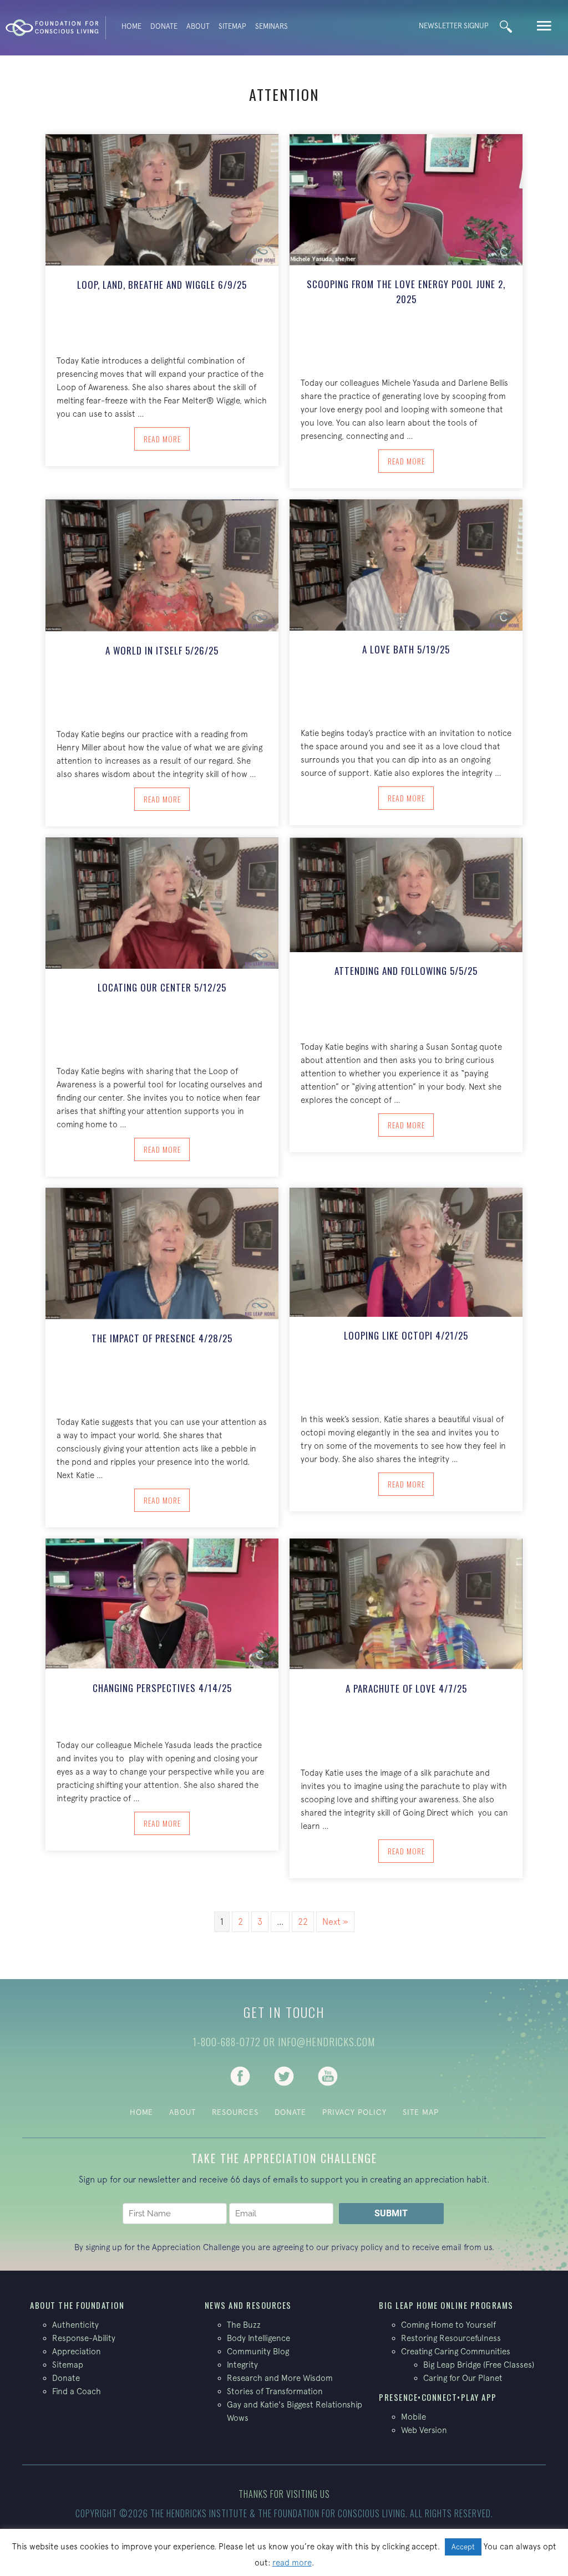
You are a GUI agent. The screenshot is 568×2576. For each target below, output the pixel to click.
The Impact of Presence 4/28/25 (162, 1338)
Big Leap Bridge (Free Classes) (479, 2365)
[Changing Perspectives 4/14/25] (162, 1603)
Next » (335, 1921)
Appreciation (77, 2351)
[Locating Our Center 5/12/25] (162, 902)
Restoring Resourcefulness (451, 2338)
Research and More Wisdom (280, 2378)
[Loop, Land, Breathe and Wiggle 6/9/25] (162, 199)
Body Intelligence (258, 2338)
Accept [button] (463, 2547)
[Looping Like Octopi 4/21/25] (406, 1251)
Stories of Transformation (275, 2391)
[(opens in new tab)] (240, 2075)
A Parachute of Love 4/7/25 (406, 1688)
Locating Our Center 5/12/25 (162, 987)
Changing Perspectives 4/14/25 (162, 1688)
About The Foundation (77, 2305)
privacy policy (357, 2247)
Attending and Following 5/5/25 (406, 971)
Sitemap (232, 26)
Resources (235, 2112)
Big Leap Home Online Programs (446, 2305)
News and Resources (248, 2305)
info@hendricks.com (326, 2042)
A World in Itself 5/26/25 (162, 650)
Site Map (421, 2112)
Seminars (272, 26)
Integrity (242, 2365)
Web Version (424, 2430)
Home (131, 26)
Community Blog (258, 2351)
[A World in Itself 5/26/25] (162, 565)
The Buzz (244, 2325)
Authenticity (75, 2325)
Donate (164, 26)
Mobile (414, 2417)
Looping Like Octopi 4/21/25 (406, 1335)
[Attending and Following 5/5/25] (406, 894)
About (198, 26)
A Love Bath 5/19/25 (406, 649)
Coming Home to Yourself (448, 2325)
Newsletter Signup (454, 26)
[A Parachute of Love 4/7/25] (406, 1603)
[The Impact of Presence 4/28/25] (162, 1253)
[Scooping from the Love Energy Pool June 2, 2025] (406, 198)
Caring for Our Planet (463, 2378)
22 (303, 1921)
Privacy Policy (354, 2112)
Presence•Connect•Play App (438, 2397)
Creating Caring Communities (456, 2351)
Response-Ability (84, 2338)
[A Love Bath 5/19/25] (406, 564)
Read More (167, 438)
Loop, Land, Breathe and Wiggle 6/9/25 (162, 285)
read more (292, 2562)
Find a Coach (77, 2391)
